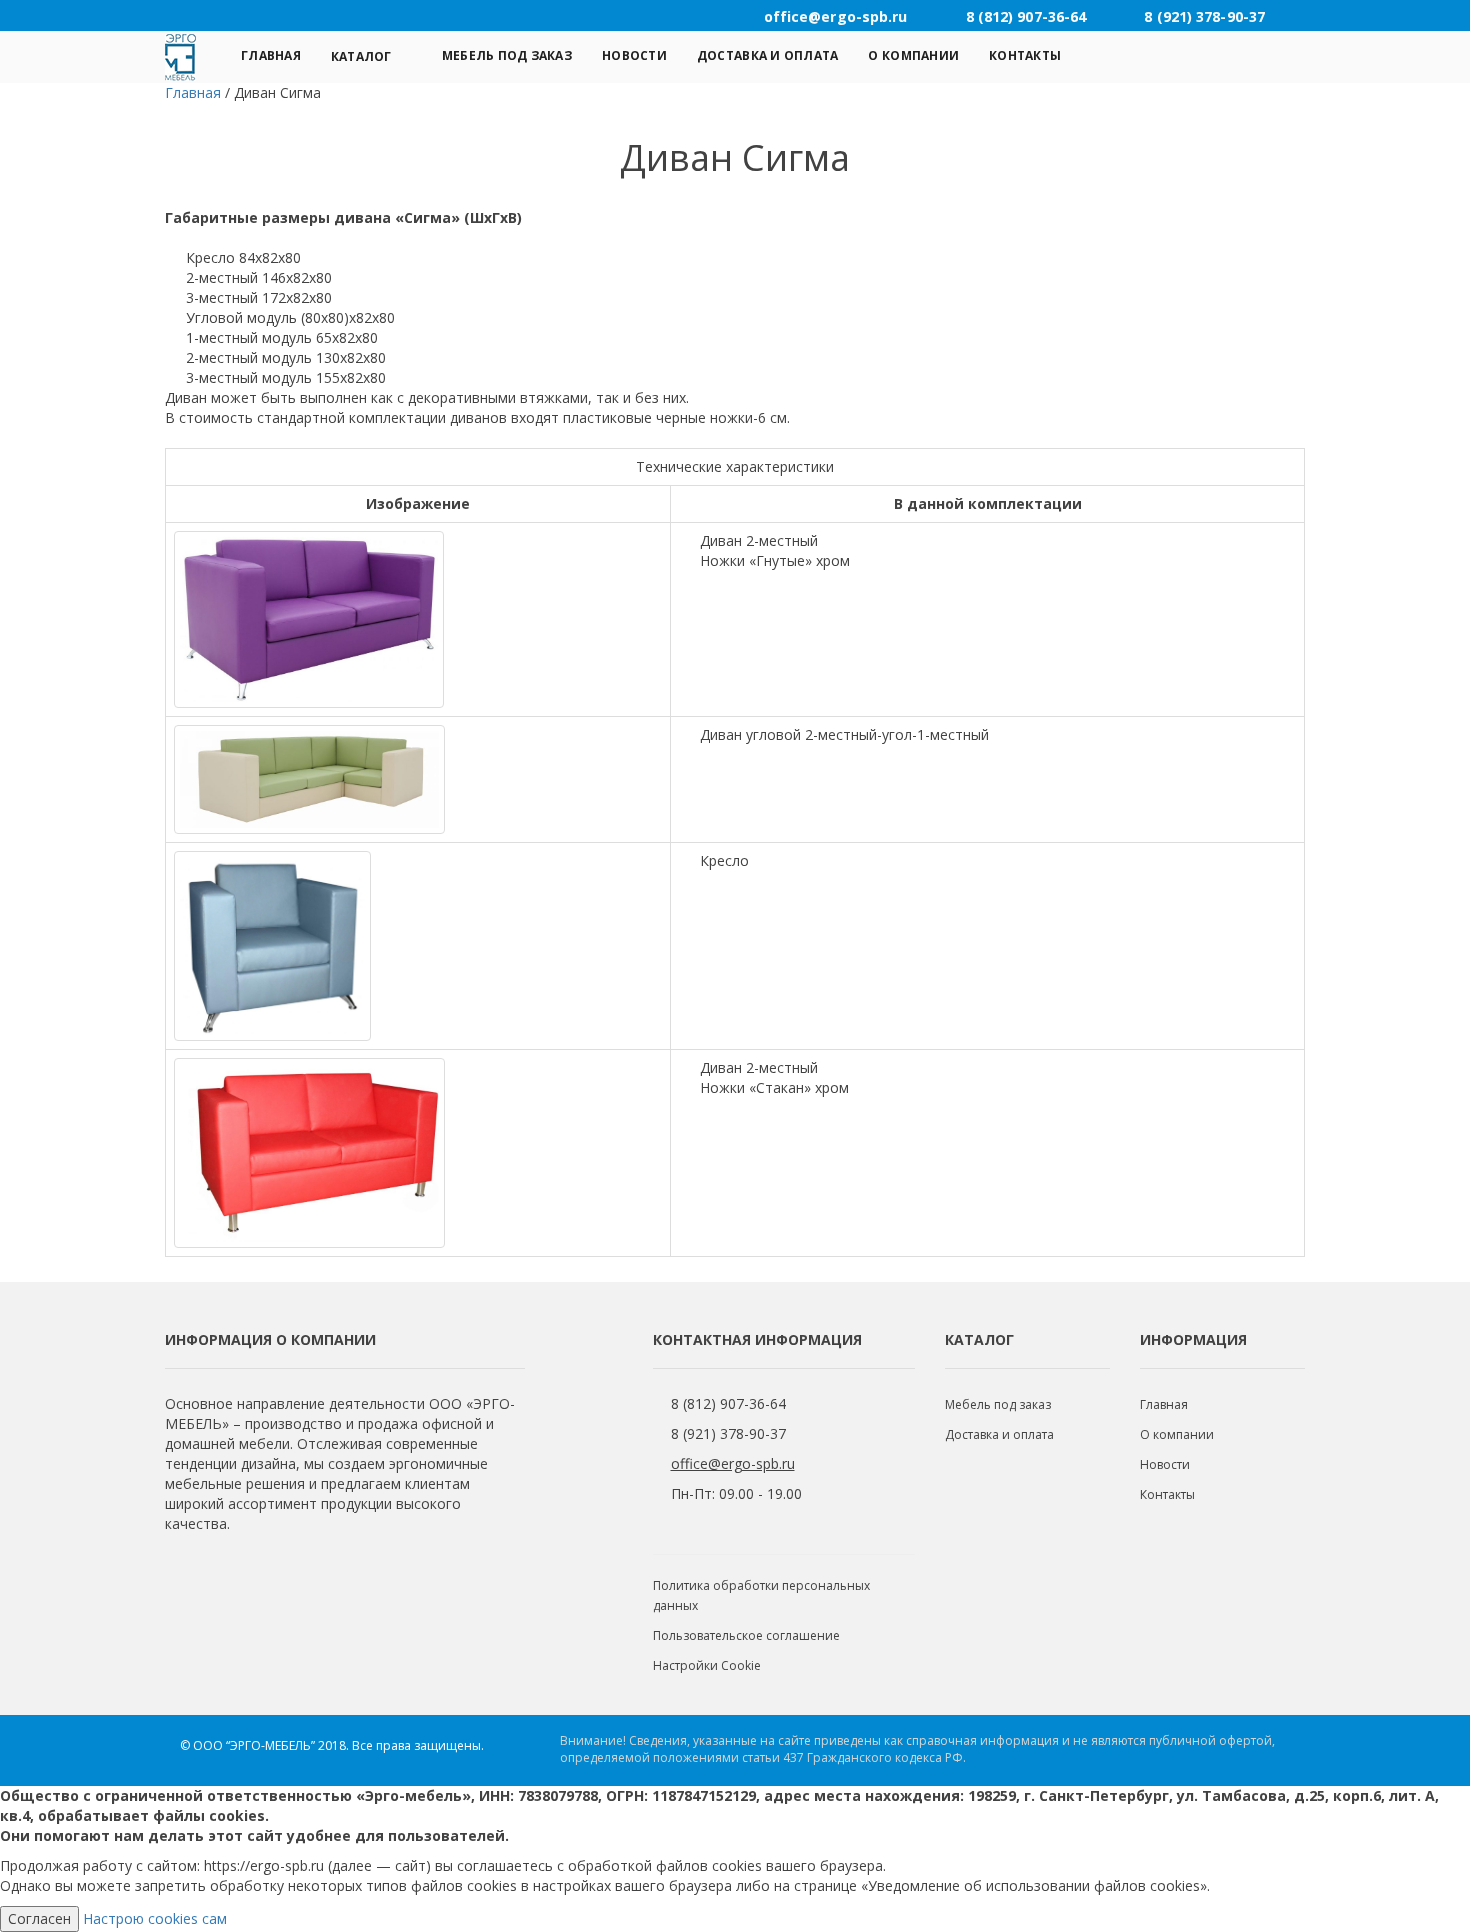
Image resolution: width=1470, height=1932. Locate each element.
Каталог (361, 56)
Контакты (1025, 55)
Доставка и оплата (768, 55)
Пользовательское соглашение (746, 1635)
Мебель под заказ (507, 55)
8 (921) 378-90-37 (728, 1433)
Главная (271, 55)
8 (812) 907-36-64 (728, 1403)
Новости (634, 55)
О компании (913, 55)
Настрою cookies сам (155, 1918)
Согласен (39, 1918)
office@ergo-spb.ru (733, 1463)
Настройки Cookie (707, 1665)
